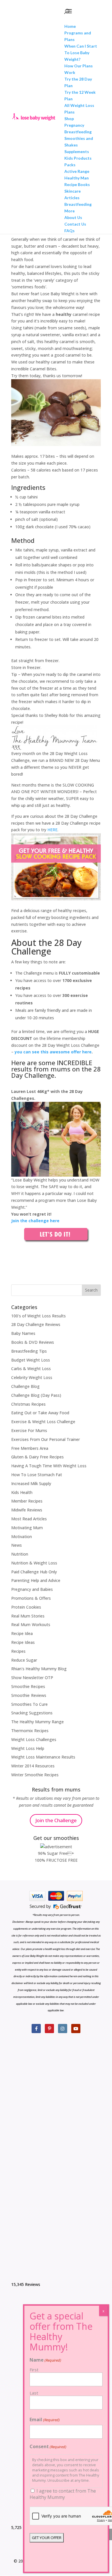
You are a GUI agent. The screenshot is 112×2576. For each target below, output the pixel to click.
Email (45, 2419)
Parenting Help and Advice (36, 1580)
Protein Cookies (26, 1607)
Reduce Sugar (24, 1660)
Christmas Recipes (28, 1404)
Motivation (22, 1537)
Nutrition (20, 1554)
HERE (52, 830)
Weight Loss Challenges (34, 1739)
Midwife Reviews (27, 1510)
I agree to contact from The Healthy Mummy (63, 2494)
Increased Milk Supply (31, 1483)
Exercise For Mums (29, 1430)
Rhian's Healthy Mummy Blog (39, 1669)
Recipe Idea (22, 1633)
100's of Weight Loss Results (38, 1316)
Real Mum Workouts (31, 1625)
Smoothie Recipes (28, 1686)
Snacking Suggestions (32, 1713)
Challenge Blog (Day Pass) (36, 1395)
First (34, 2370)
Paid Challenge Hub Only (34, 1572)
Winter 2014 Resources (33, 1766)
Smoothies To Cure (29, 1704)
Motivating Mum (27, 1528)
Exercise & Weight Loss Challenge (43, 1422)
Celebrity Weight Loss (32, 1377)
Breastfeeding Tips (29, 1351)
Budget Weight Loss (31, 1360)
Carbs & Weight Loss (31, 1369)
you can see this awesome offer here (53, 1052)
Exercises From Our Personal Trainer (46, 1439)
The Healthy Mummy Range (37, 1722)
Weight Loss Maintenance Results (43, 1757)
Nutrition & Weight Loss (34, 1563)
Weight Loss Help (28, 1748)
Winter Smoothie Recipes (35, 1775)
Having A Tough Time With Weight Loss (49, 1466)
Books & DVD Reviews (33, 1342)
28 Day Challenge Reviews (36, 1324)
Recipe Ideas (23, 1642)
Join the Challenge (56, 1820)
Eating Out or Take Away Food (40, 1413)
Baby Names (23, 1333)
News (17, 1545)
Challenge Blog (25, 1386)
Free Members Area (30, 1448)
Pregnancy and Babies (32, 1589)
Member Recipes (27, 1501)
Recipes (18, 1651)
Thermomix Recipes (30, 1731)
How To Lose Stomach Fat (37, 1475)
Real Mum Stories (28, 1616)
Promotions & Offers (31, 1598)
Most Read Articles (29, 1519)
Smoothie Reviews (29, 1695)
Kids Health (22, 1492)
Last (34, 2393)
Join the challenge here (35, 1221)
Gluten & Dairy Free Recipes (37, 1457)
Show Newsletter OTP (32, 1678)
